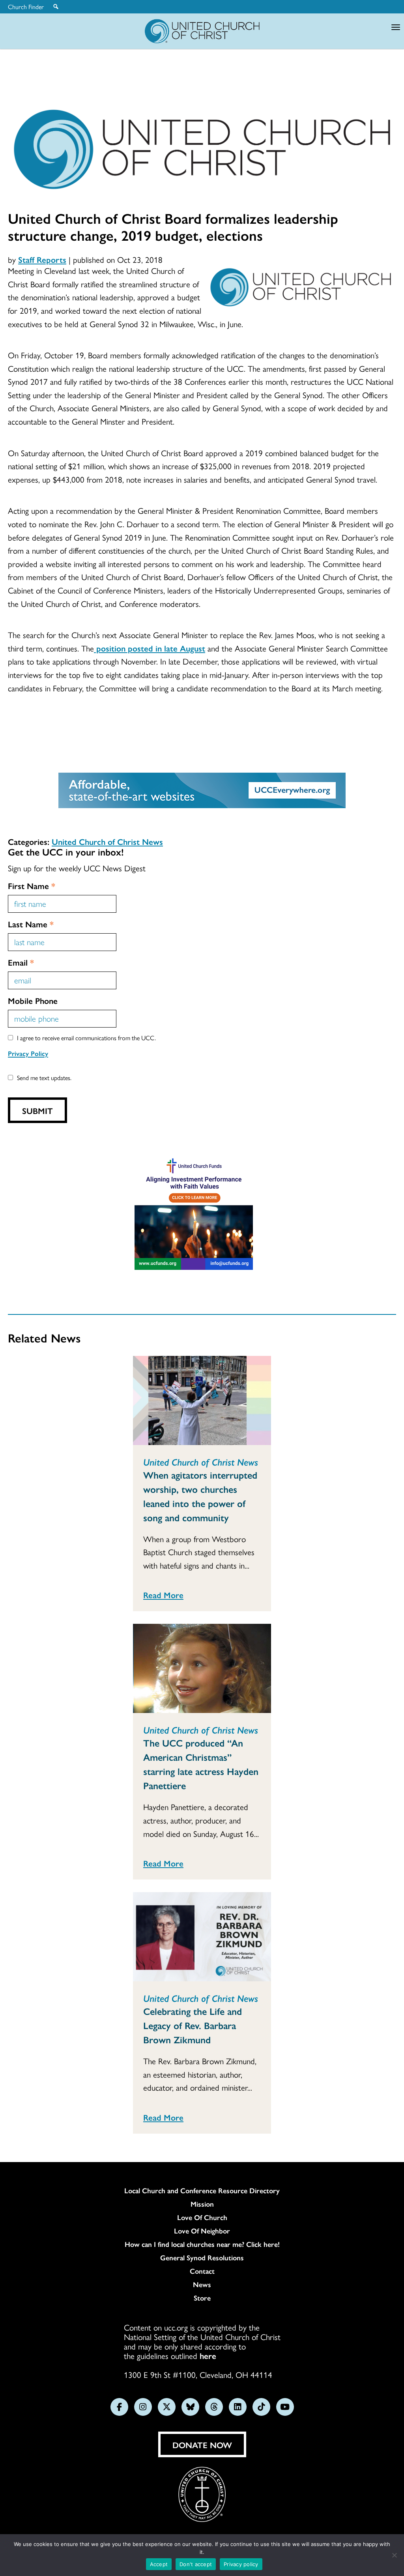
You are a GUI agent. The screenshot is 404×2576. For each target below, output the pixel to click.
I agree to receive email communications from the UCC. (86, 1038)
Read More (163, 1595)
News (202, 2284)
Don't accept (196, 2564)
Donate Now (202, 2445)
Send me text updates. (44, 1077)
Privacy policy (241, 2564)
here (208, 2355)
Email (21, 962)
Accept (159, 2564)
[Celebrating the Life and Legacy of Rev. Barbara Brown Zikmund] (202, 1937)
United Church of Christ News (107, 841)
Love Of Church (202, 2217)
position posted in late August (150, 648)
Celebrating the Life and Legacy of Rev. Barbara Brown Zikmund (193, 2025)
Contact (202, 2271)
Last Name (31, 924)
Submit (37, 1110)
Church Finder (26, 7)
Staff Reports (42, 259)
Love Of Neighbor (202, 2231)
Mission (202, 2204)
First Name (32, 885)
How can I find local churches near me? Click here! (202, 2244)
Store (202, 2298)
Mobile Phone (33, 1000)
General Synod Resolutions (202, 2258)
